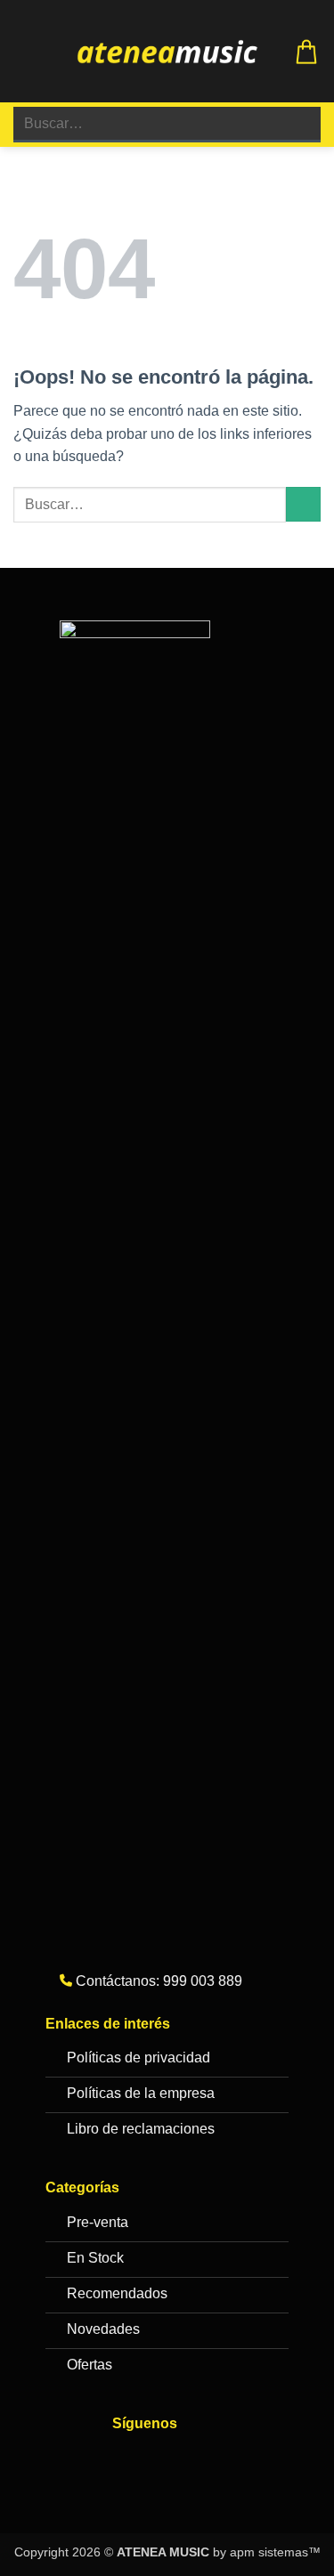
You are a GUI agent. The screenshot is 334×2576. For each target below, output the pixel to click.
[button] (24, 51)
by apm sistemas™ (265, 2552)
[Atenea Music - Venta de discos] (167, 52)
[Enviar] (300, 124)
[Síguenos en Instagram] (166, 2461)
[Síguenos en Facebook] (130, 2461)
